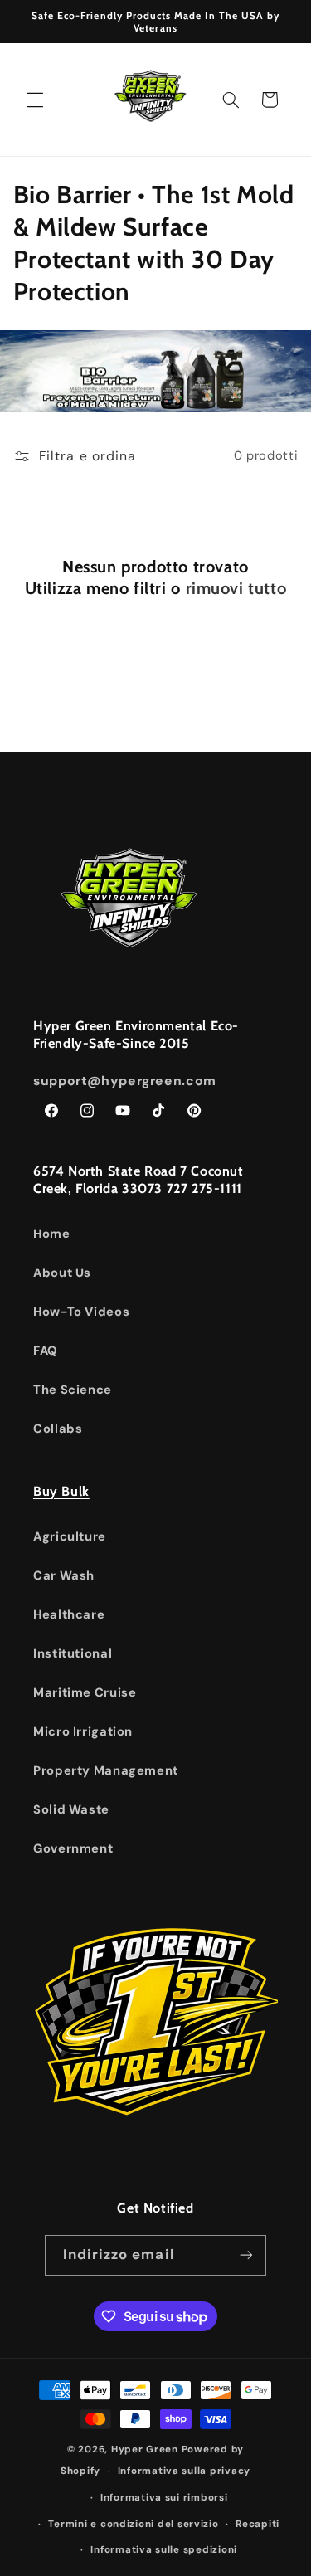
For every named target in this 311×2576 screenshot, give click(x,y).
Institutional (73, 1653)
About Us (62, 1273)
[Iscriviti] (246, 2255)
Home (52, 1234)
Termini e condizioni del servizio (133, 2524)
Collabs (58, 1429)
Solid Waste (71, 1809)
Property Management (106, 1770)
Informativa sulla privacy (184, 2471)
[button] (35, 100)
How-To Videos (81, 1312)
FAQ (46, 1351)
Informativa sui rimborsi (164, 2498)
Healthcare (69, 1614)
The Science (73, 1390)
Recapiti (258, 2524)
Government (73, 1848)
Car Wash (64, 1575)
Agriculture (70, 1536)
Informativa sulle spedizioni (164, 2550)
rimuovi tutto (236, 588)
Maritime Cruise (85, 1692)
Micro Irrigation (83, 1731)
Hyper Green (145, 2449)
